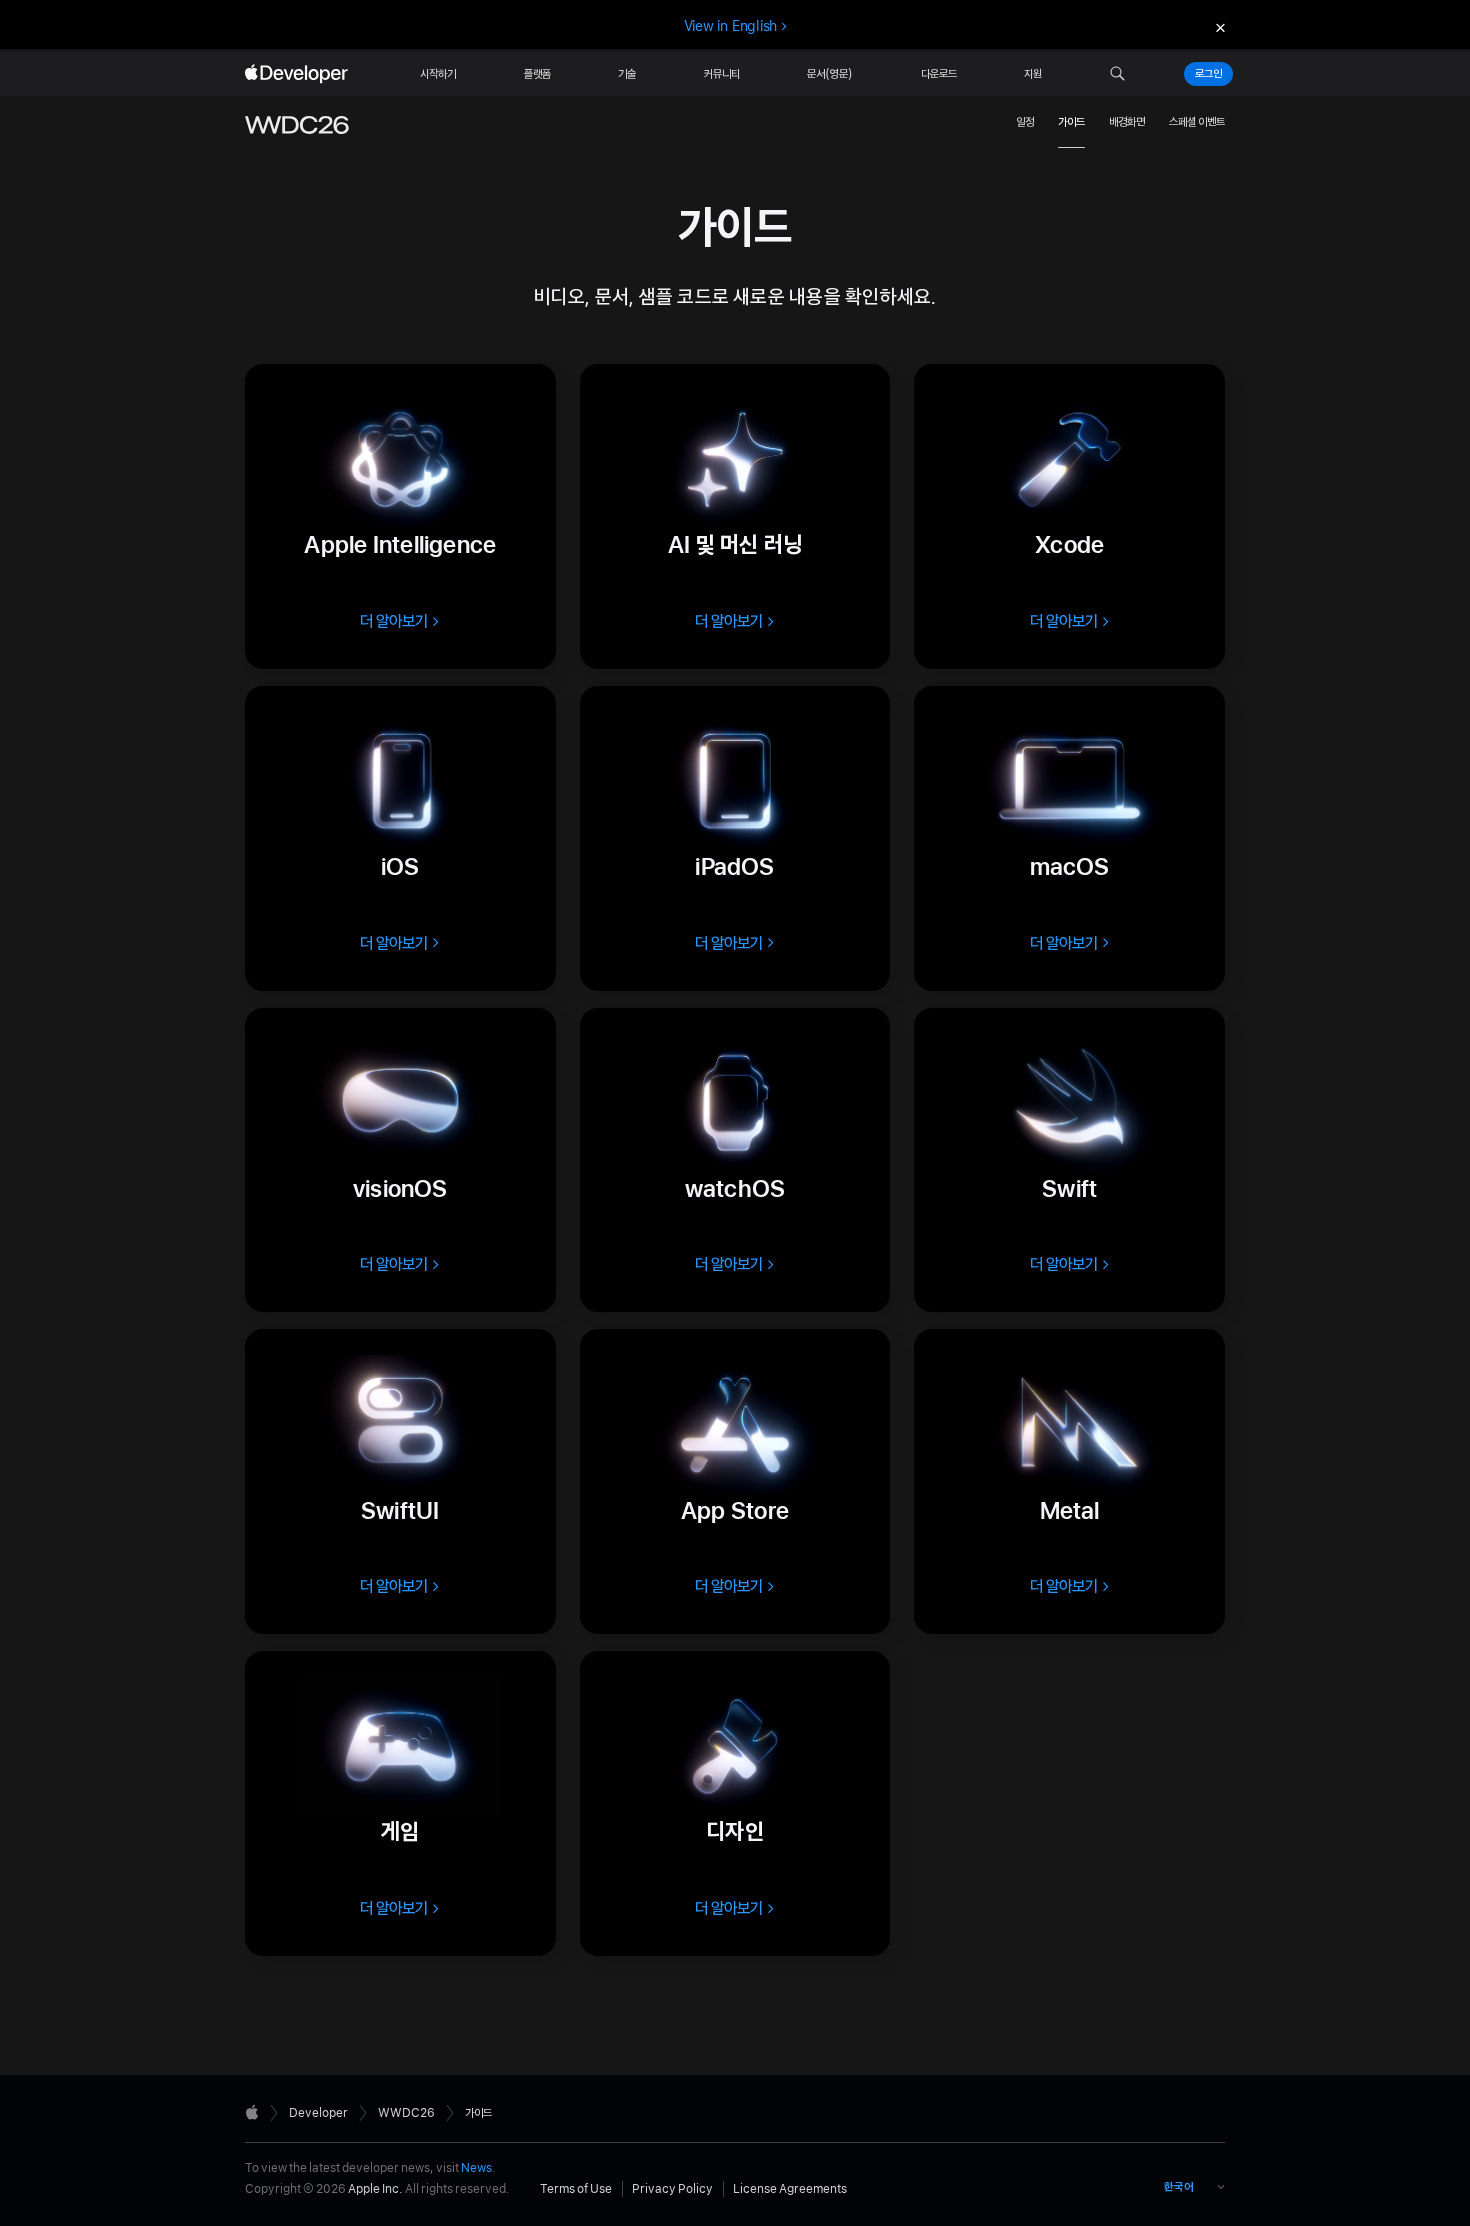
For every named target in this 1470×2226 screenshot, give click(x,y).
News (476, 2168)
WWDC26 (406, 2113)
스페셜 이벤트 (1197, 122)
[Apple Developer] (299, 74)
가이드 (1071, 122)
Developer (318, 2113)
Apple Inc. (375, 2189)
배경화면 (1127, 122)
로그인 (1208, 74)
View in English (731, 26)
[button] (1117, 74)
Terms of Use (576, 2189)
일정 (1025, 122)
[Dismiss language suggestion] (1218, 26)
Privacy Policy (672, 2189)
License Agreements (790, 2189)
